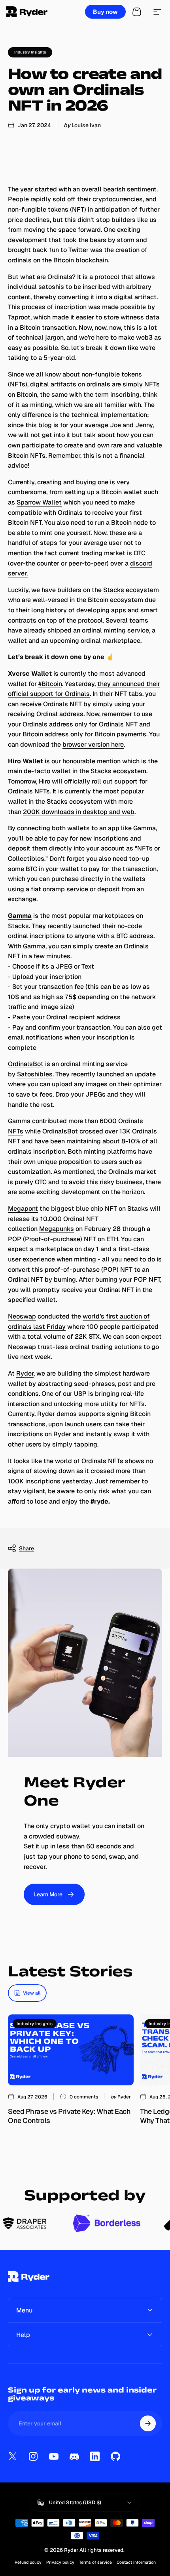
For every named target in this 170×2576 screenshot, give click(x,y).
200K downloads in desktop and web (79, 812)
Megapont (23, 1209)
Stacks (114, 590)
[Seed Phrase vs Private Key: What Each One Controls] (71, 2050)
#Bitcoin (50, 684)
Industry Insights (30, 52)
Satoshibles (35, 1074)
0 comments (84, 2097)
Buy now (105, 12)
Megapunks (57, 1229)
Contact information (136, 2562)
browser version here (93, 744)
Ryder (25, 1373)
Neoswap (22, 1316)
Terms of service (95, 2562)
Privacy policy (60, 2562)
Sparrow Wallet (39, 502)
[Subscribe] (148, 2423)
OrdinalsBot (26, 1064)
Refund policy (28, 2562)
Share (26, 1548)
